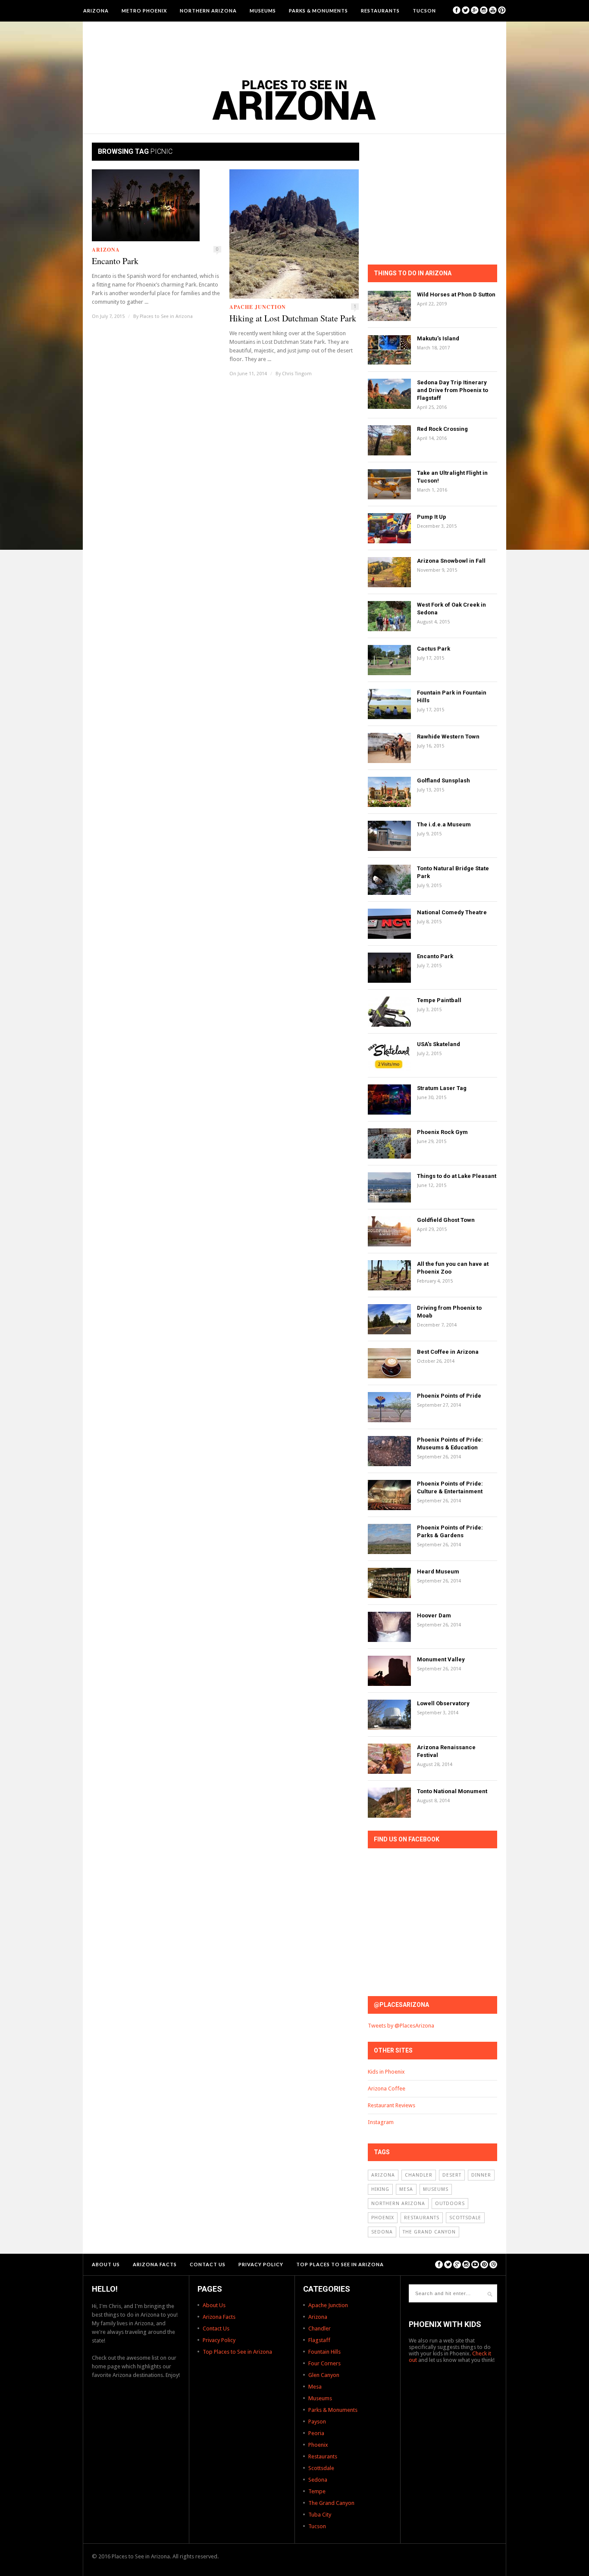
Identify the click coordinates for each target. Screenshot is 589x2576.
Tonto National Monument (452, 1791)
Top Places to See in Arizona (340, 2264)
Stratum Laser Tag (442, 1088)
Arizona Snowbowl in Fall (451, 561)
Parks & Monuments (318, 11)
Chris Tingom (297, 374)
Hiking (380, 2189)
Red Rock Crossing (442, 429)
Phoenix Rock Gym (442, 1132)
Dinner (481, 2175)
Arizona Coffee (387, 2089)
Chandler (419, 2175)
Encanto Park (115, 261)
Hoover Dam (434, 1615)
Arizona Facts (155, 2264)
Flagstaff (319, 2340)
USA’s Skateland (439, 1044)
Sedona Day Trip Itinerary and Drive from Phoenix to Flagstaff (453, 390)
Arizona (96, 11)
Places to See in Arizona (166, 316)
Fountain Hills (324, 2352)
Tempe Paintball (439, 1000)
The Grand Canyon (429, 2232)
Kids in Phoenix (386, 2072)
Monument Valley (441, 1659)
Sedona (382, 2232)
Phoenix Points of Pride (449, 1396)
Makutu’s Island (438, 338)
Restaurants (380, 11)
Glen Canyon (324, 2375)
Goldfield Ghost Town (446, 1220)
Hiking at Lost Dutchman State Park (293, 318)
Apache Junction (258, 307)
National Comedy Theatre (452, 912)
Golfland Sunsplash (443, 780)
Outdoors (450, 2204)
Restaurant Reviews (392, 2105)
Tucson (424, 11)
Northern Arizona (208, 11)
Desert (452, 2175)
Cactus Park (434, 649)
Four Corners (324, 2363)
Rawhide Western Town (448, 737)
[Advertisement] (294, 45)
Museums (263, 11)
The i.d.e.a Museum (444, 824)
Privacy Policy (261, 2264)
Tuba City (320, 2515)
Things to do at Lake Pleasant (457, 1176)
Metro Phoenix (144, 11)
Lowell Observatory (443, 1703)
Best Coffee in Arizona (448, 1352)
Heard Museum (438, 1571)
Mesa (406, 2189)
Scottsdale (465, 2218)
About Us (106, 2264)
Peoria (316, 2433)
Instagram (381, 2122)
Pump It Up (432, 517)
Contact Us (208, 2264)
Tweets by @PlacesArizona (401, 2026)
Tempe (317, 2491)
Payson (317, 2422)
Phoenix (383, 2218)
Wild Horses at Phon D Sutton (456, 294)
